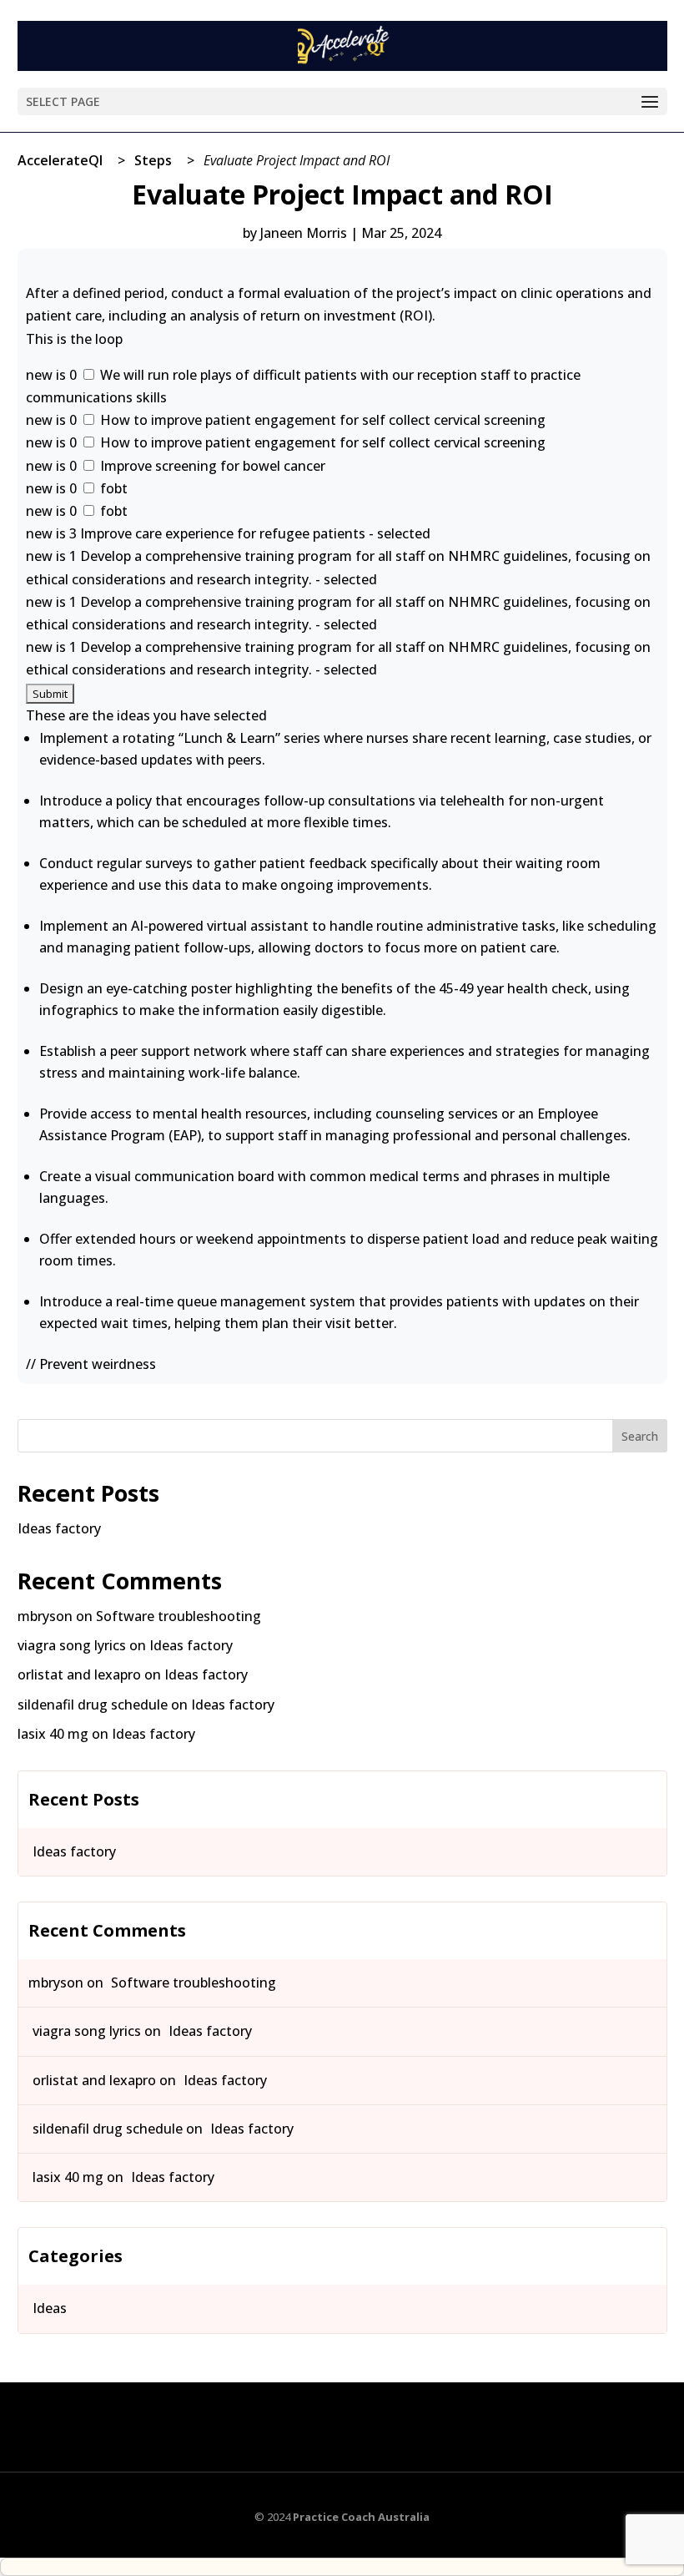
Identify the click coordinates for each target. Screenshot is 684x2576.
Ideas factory (59, 1528)
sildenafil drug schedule (93, 1705)
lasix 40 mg (53, 1734)
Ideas (50, 2308)
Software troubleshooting (179, 1616)
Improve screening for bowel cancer (211, 466)
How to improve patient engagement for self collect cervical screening (321, 420)
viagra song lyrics (72, 1645)
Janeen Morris (304, 233)
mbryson (45, 1616)
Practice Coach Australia (361, 2517)
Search (640, 1436)
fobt (112, 488)
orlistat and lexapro (79, 1674)
